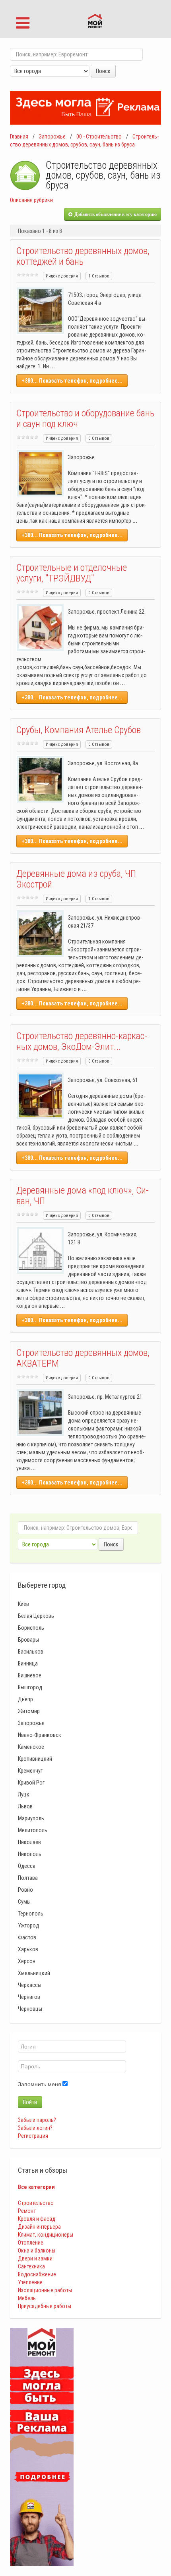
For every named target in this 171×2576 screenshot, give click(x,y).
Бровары (28, 1640)
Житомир (29, 1711)
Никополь (30, 1854)
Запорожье (52, 137)
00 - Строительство (99, 137)
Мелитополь (33, 1830)
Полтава (28, 1878)
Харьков (28, 1949)
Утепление (30, 2282)
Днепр (25, 1699)
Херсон (27, 1961)
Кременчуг (30, 1771)
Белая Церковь (36, 1616)
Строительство (36, 2203)
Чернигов (29, 1997)
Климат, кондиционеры (46, 2235)
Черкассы (30, 1985)
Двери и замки (35, 2258)
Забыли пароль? (37, 2120)
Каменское (31, 1747)
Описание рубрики (31, 200)
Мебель (27, 2298)
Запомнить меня (40, 2084)
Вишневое (30, 1675)
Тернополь (31, 1914)
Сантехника (31, 2266)
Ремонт (27, 2211)
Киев (23, 1604)
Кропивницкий (35, 1759)
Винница (28, 1663)
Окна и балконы (37, 2251)
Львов (25, 1806)
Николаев (29, 1842)
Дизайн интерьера (39, 2227)
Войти (30, 2102)
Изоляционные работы (45, 2290)
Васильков (31, 1652)
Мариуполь (31, 1818)
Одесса (27, 1866)
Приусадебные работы (45, 2306)
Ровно (25, 1890)
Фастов (27, 1937)
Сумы (24, 1902)
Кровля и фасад (37, 2219)
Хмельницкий (34, 1973)
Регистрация (33, 2136)
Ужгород (28, 1925)
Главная (19, 137)
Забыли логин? (35, 2128)
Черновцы (30, 2009)
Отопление (31, 2243)
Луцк (24, 1794)
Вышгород (30, 1687)
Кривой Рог (31, 1783)
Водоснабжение (37, 2274)
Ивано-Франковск (40, 1735)
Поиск (103, 71)
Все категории (36, 2187)
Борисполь (31, 1628)
